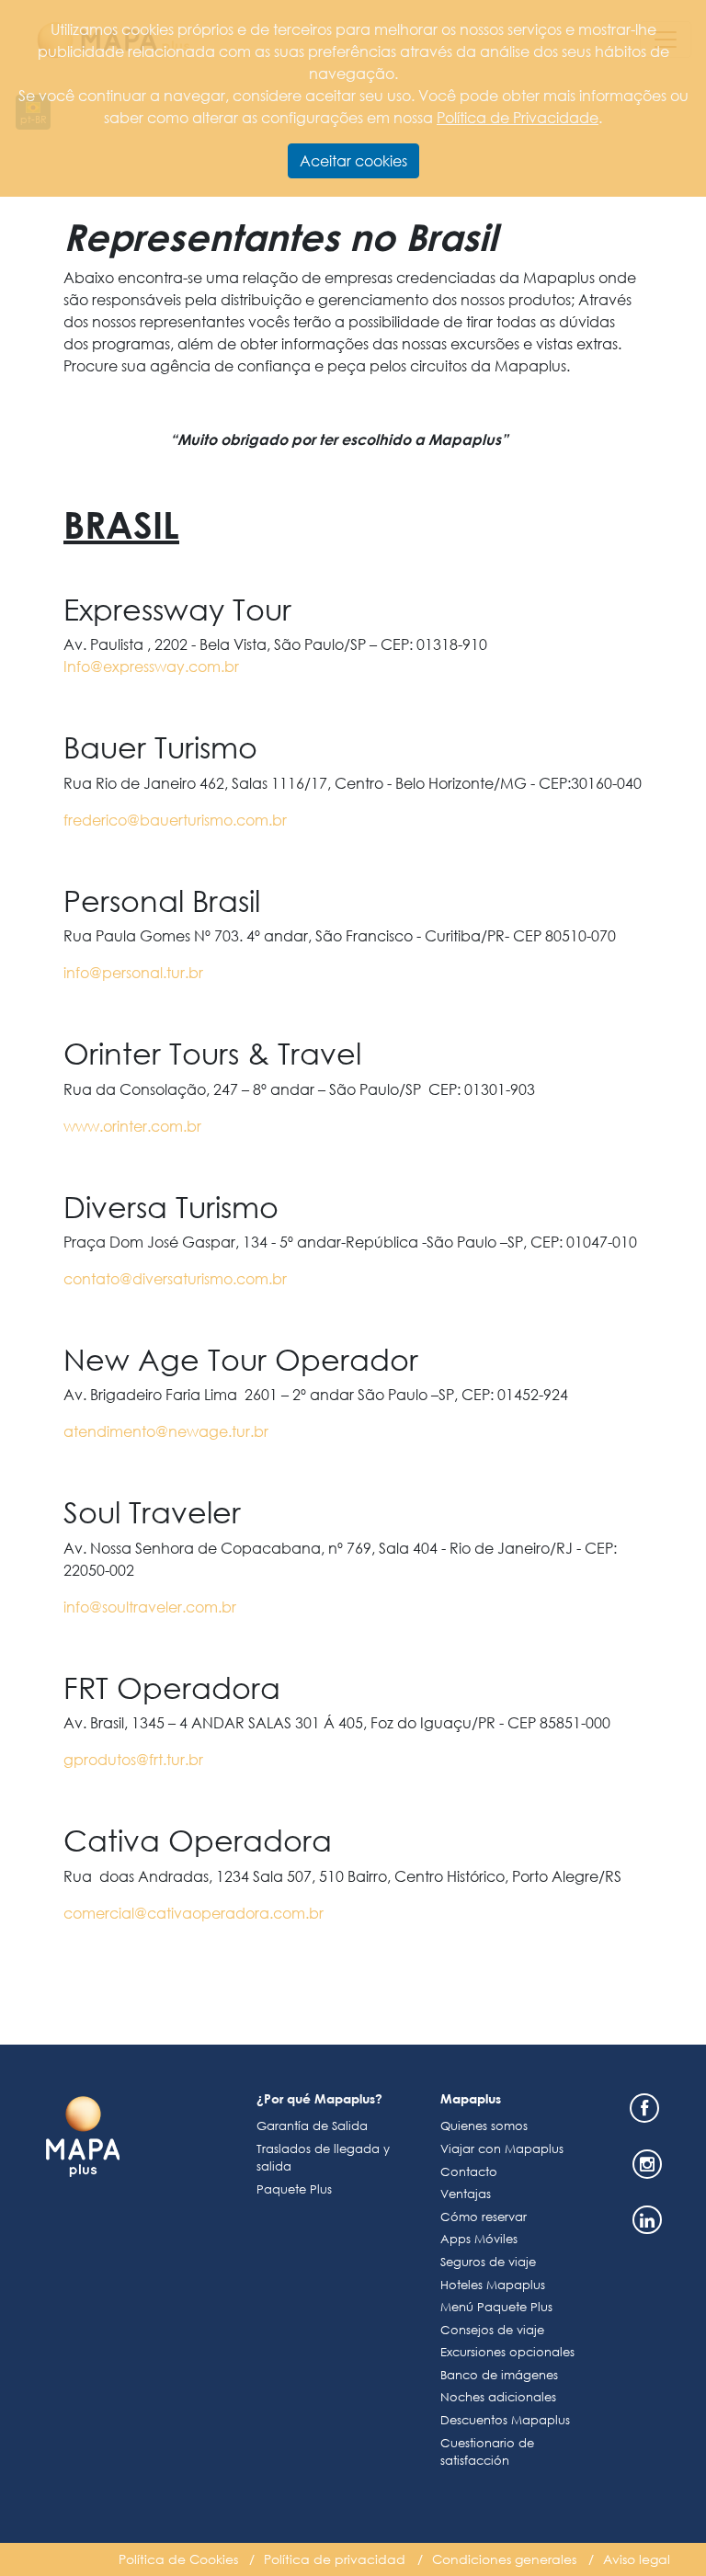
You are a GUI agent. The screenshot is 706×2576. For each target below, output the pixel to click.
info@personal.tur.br (133, 972)
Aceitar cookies (353, 160)
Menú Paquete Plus (496, 2307)
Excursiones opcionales (507, 2352)
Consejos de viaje (492, 2330)
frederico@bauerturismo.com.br (175, 820)
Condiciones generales (504, 2559)
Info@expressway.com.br (151, 666)
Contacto (469, 2172)
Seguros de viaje (488, 2262)
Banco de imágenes (499, 2375)
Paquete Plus (294, 2189)
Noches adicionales (498, 2397)
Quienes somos (484, 2126)
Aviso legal (637, 2559)
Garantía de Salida (312, 2126)
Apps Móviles (479, 2239)
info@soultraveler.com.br (150, 1607)
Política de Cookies (178, 2559)
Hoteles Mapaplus (493, 2285)
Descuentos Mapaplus (505, 2420)
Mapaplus (471, 2098)
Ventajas (466, 2194)
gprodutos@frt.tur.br (133, 1759)
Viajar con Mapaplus (502, 2149)
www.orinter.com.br (132, 1126)
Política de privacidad (335, 2559)
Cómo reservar (484, 2217)
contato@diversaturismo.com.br (175, 1278)
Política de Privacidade (518, 117)
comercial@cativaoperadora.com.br (194, 1913)
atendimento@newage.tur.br (166, 1431)
